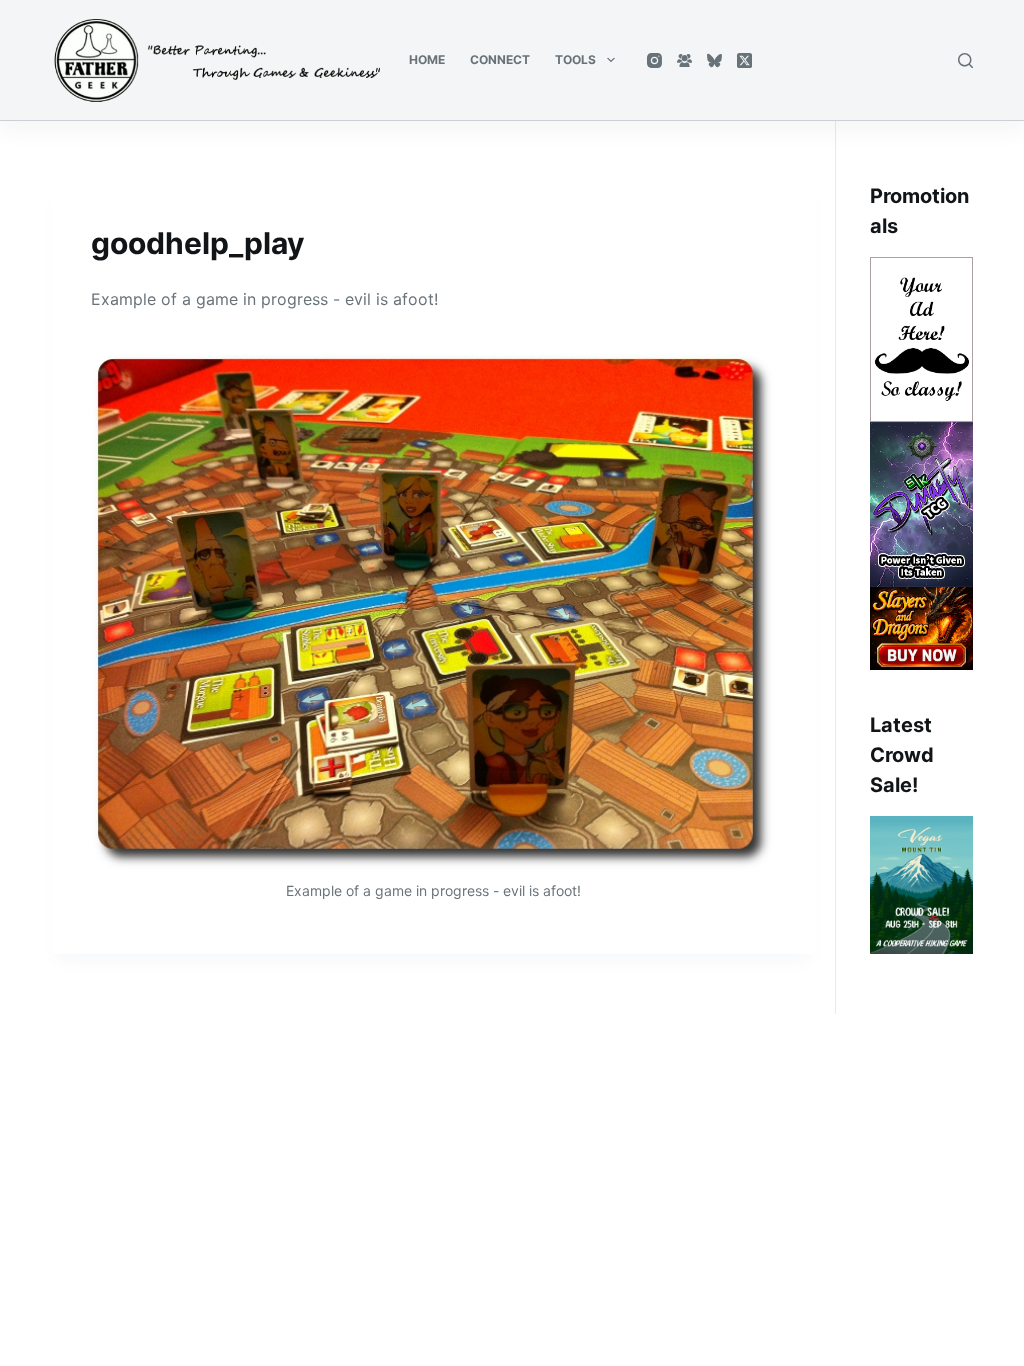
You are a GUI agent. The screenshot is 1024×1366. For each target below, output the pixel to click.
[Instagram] (654, 60)
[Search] (965, 60)
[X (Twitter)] (744, 60)
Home (427, 59)
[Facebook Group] (684, 60)
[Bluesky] (714, 60)
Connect (500, 59)
